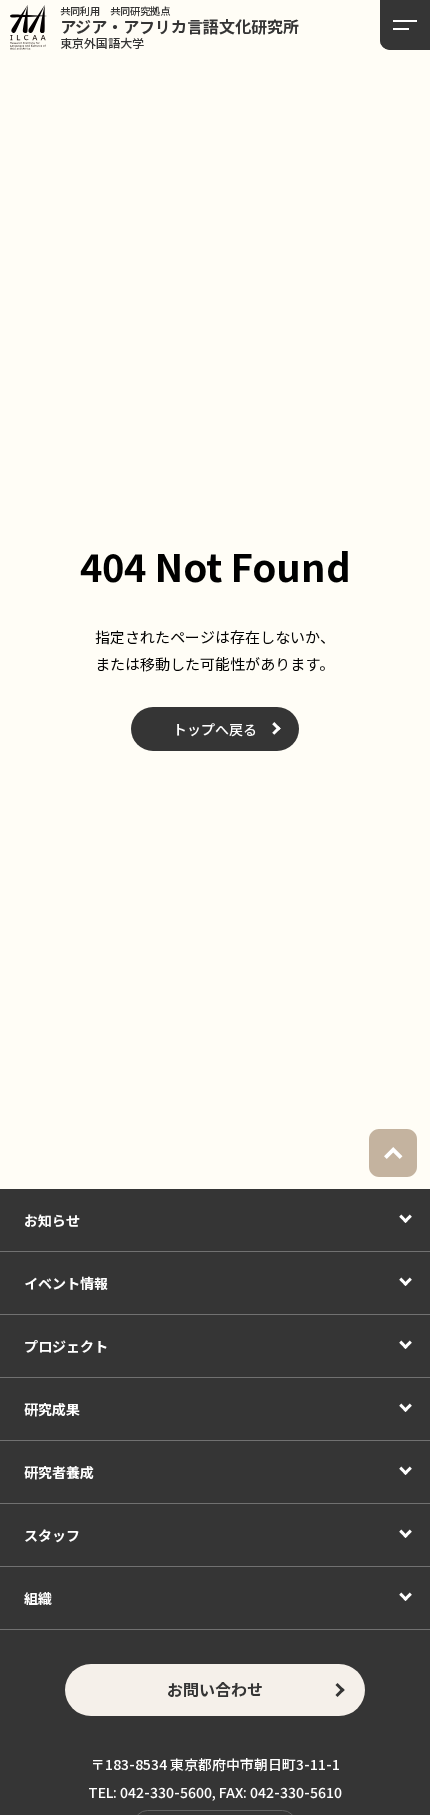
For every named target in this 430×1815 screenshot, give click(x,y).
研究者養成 (59, 1472)
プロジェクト (66, 1346)
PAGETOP (393, 1153)
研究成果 (52, 1409)
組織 (38, 1598)
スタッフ (52, 1535)
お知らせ (52, 1220)
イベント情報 (66, 1283)
